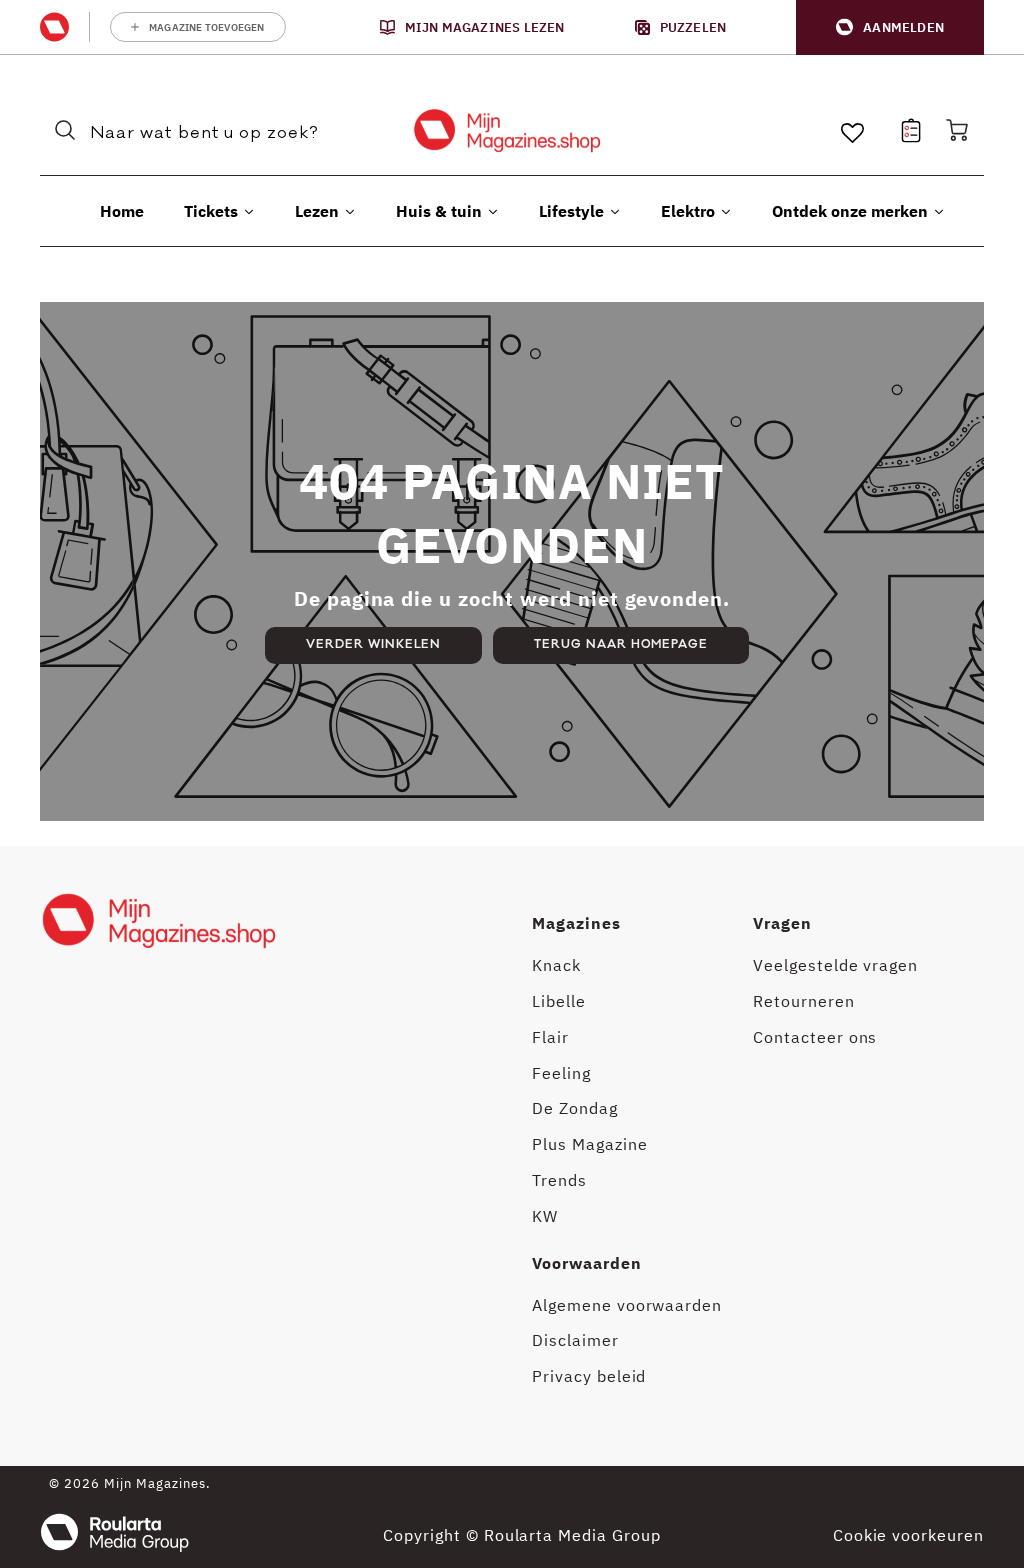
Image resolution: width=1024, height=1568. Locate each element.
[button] (890, 27)
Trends (559, 1180)
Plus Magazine (589, 1144)
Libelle (559, 1001)
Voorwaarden (587, 1263)
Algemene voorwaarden (627, 1305)
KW (545, 1216)
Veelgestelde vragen (835, 965)
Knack (556, 965)
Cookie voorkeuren (908, 1535)
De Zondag (575, 1108)
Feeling (561, 1073)
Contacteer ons (815, 1037)
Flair (550, 1037)
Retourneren (804, 1001)
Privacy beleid (589, 1376)
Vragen (782, 923)
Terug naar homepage (621, 644)
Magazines (576, 923)
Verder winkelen (373, 644)
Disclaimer (575, 1340)
